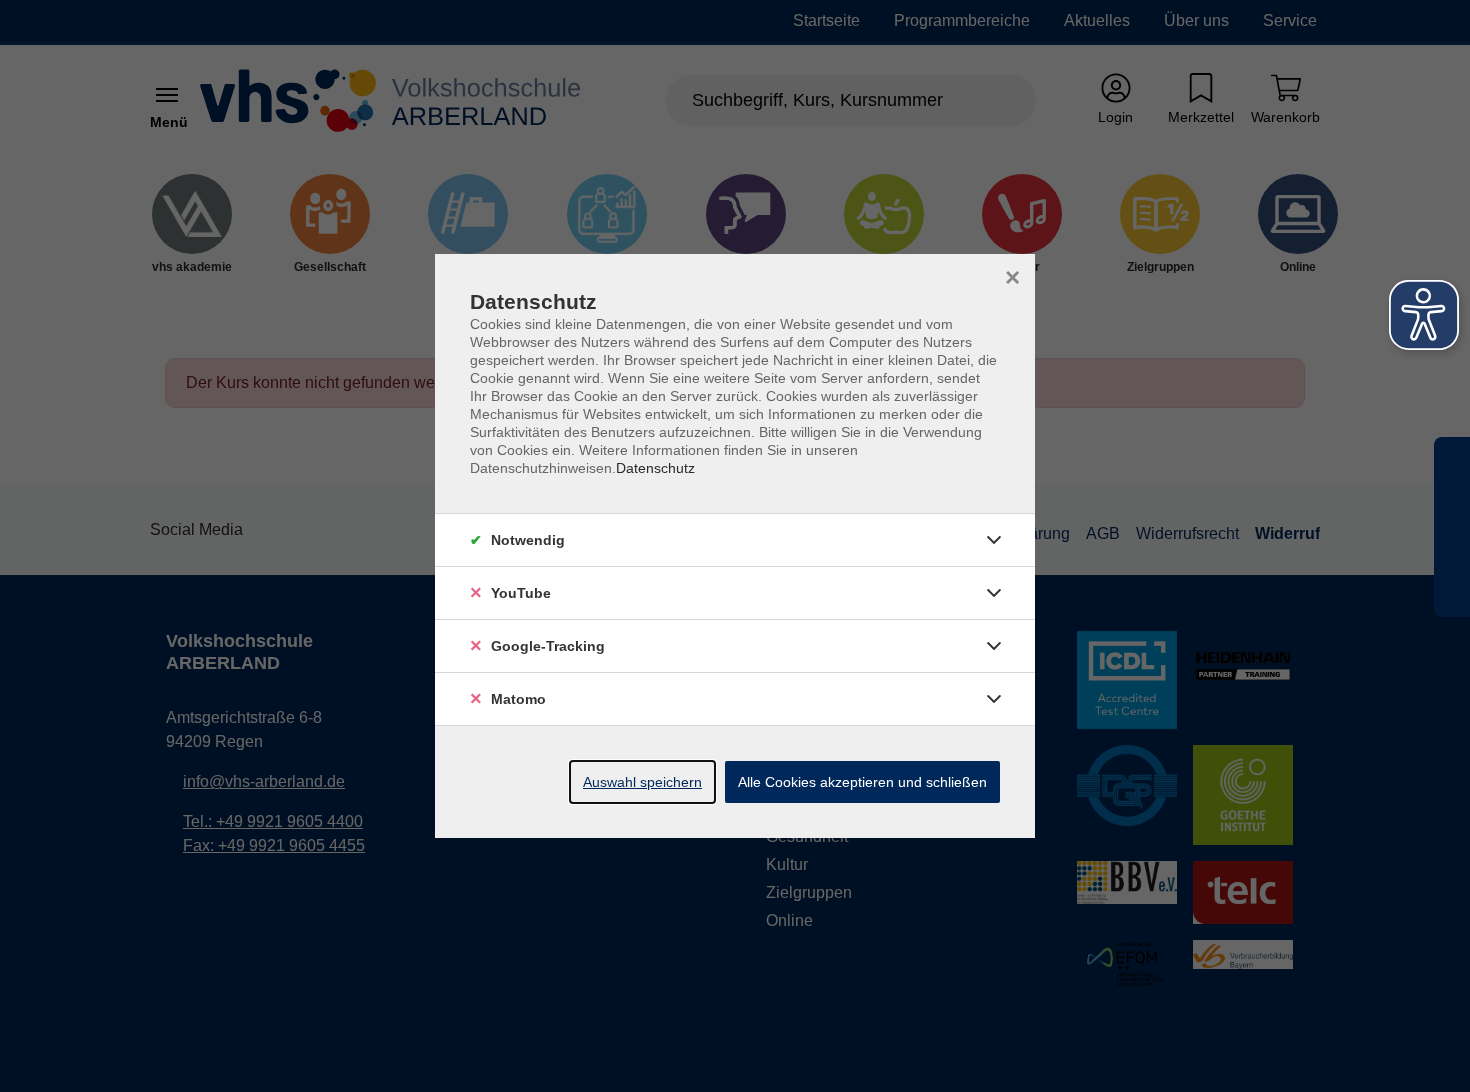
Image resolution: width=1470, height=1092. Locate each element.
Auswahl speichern (642, 782)
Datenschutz (655, 468)
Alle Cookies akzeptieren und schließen (862, 782)
